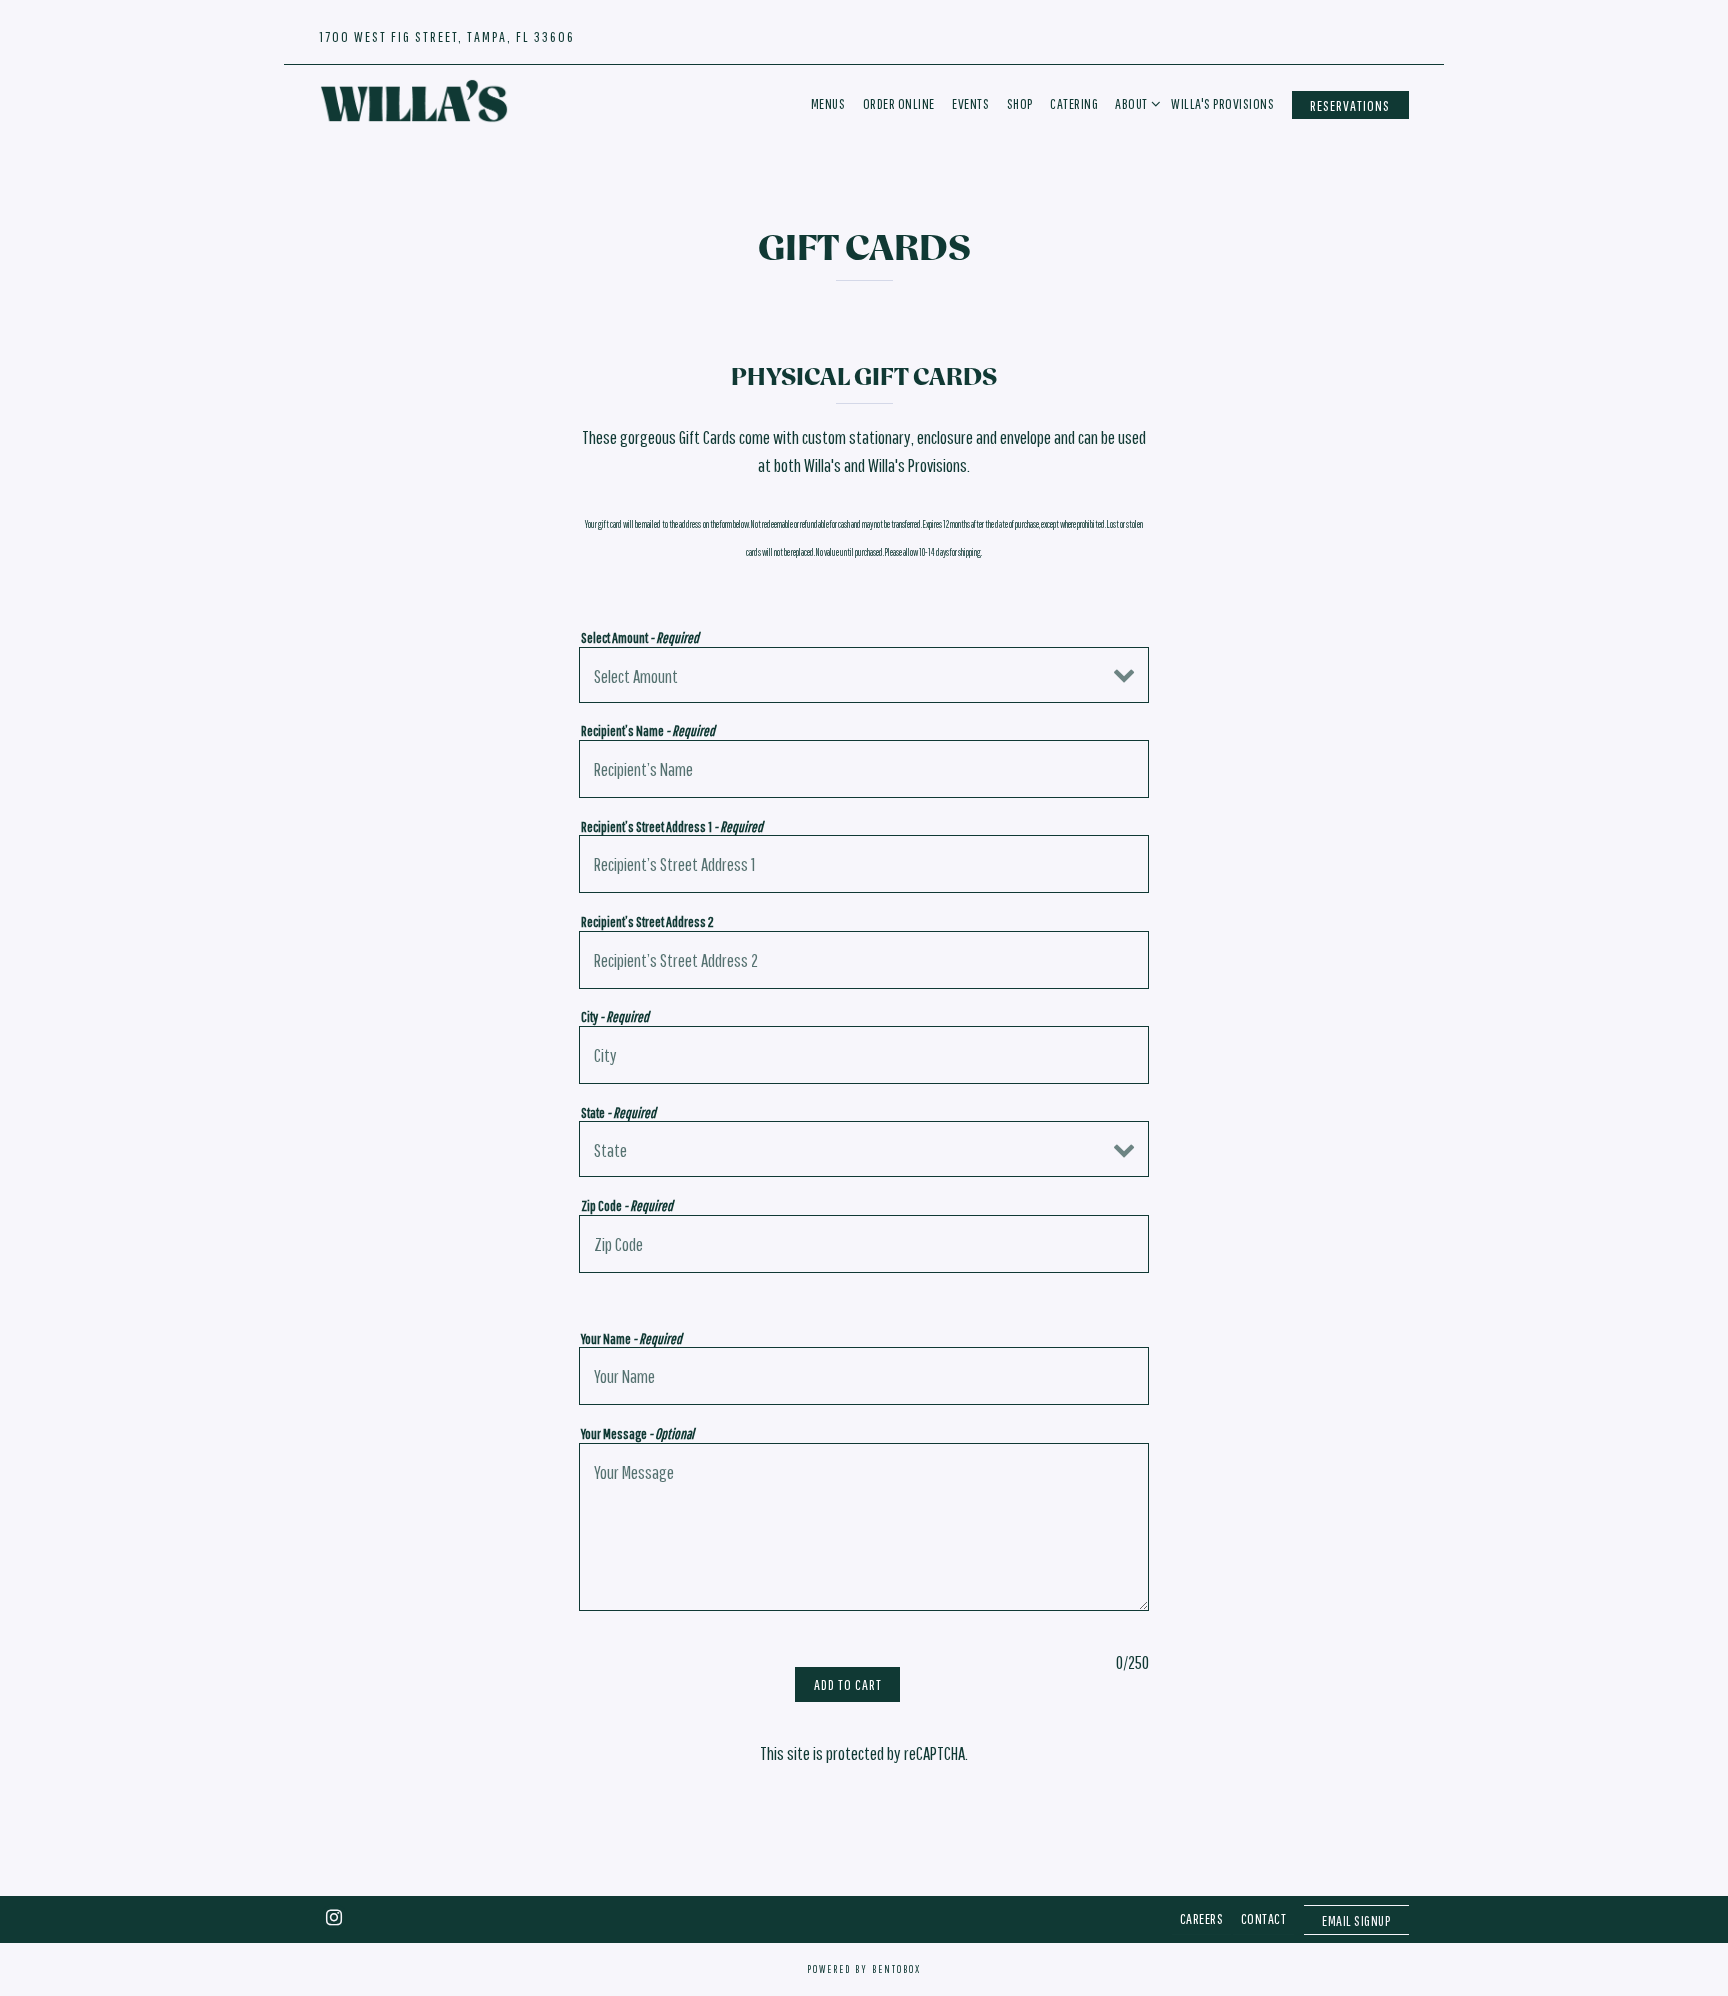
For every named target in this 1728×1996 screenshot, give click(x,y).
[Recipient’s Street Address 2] (864, 960)
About (1134, 103)
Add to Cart (848, 1684)
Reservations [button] (1350, 105)
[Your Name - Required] (864, 1376)
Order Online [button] (899, 103)
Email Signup (1356, 1921)
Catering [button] (1074, 103)
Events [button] (970, 103)
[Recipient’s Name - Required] (864, 769)
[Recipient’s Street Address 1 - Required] (864, 864)
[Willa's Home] (414, 100)
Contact (1264, 1919)
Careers (1202, 1919)
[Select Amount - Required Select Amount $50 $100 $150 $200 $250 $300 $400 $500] (864, 675)
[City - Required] (864, 1055)
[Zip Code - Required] (864, 1244)
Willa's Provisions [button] (1222, 103)
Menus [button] (828, 103)
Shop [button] (1020, 103)
